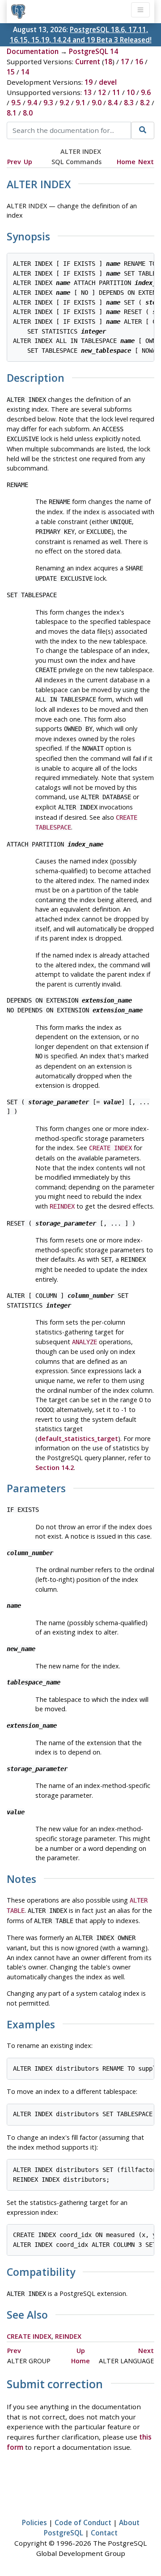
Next (146, 162)
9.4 (32, 103)
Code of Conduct (83, 2522)
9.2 (64, 103)
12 (102, 92)
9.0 (97, 103)
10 (131, 92)
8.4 (113, 103)
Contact (104, 2533)
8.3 (129, 103)
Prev (14, 162)
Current (88, 62)
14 (25, 72)
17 (125, 62)
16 (139, 62)
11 (116, 92)
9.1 (80, 103)
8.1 (12, 113)
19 (89, 82)
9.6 (146, 92)
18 (108, 62)
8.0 (28, 113)
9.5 (16, 103)
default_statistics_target (78, 1439)
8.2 (145, 103)
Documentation (33, 51)
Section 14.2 (55, 1468)
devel (108, 82)
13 (88, 92)
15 (11, 72)
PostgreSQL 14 (93, 51)
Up (28, 162)
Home (126, 162)
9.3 (48, 103)
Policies (34, 2522)
